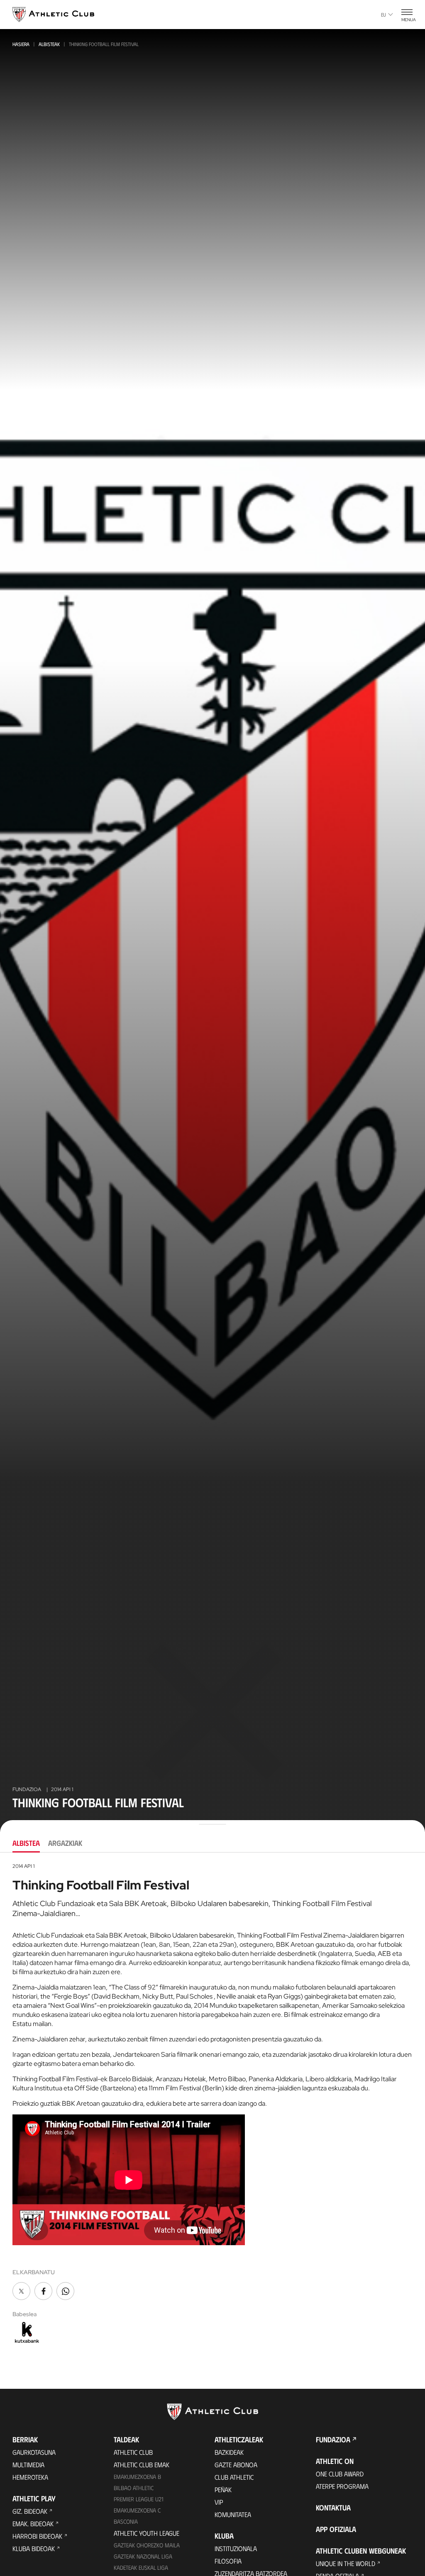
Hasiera (21, 44)
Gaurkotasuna (34, 2452)
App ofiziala (336, 2529)
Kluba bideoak (34, 2548)
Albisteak (49, 44)
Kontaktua (333, 2508)
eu (383, 15)
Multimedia (28, 2465)
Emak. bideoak (33, 2523)
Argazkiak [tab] (65, 1843)
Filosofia (228, 2561)
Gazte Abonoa (236, 2465)
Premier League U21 (139, 2499)
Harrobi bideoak (37, 2536)
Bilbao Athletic (134, 2488)
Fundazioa (333, 2439)
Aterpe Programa (342, 2486)
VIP (219, 2502)
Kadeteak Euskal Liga (141, 2567)
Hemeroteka (30, 2477)
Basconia (126, 2521)
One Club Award (340, 2474)
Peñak (223, 2489)
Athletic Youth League (147, 2533)
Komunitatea (233, 2514)
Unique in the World (346, 2563)
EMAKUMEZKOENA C (137, 2510)
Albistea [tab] (26, 1843)
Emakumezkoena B (137, 2477)
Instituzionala (236, 2548)
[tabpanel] (212, 2104)
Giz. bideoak (30, 2511)
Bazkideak (229, 2452)
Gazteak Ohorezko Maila (147, 2545)
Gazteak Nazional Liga (143, 2556)
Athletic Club (133, 2452)
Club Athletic (234, 2477)
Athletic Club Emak (142, 2465)
